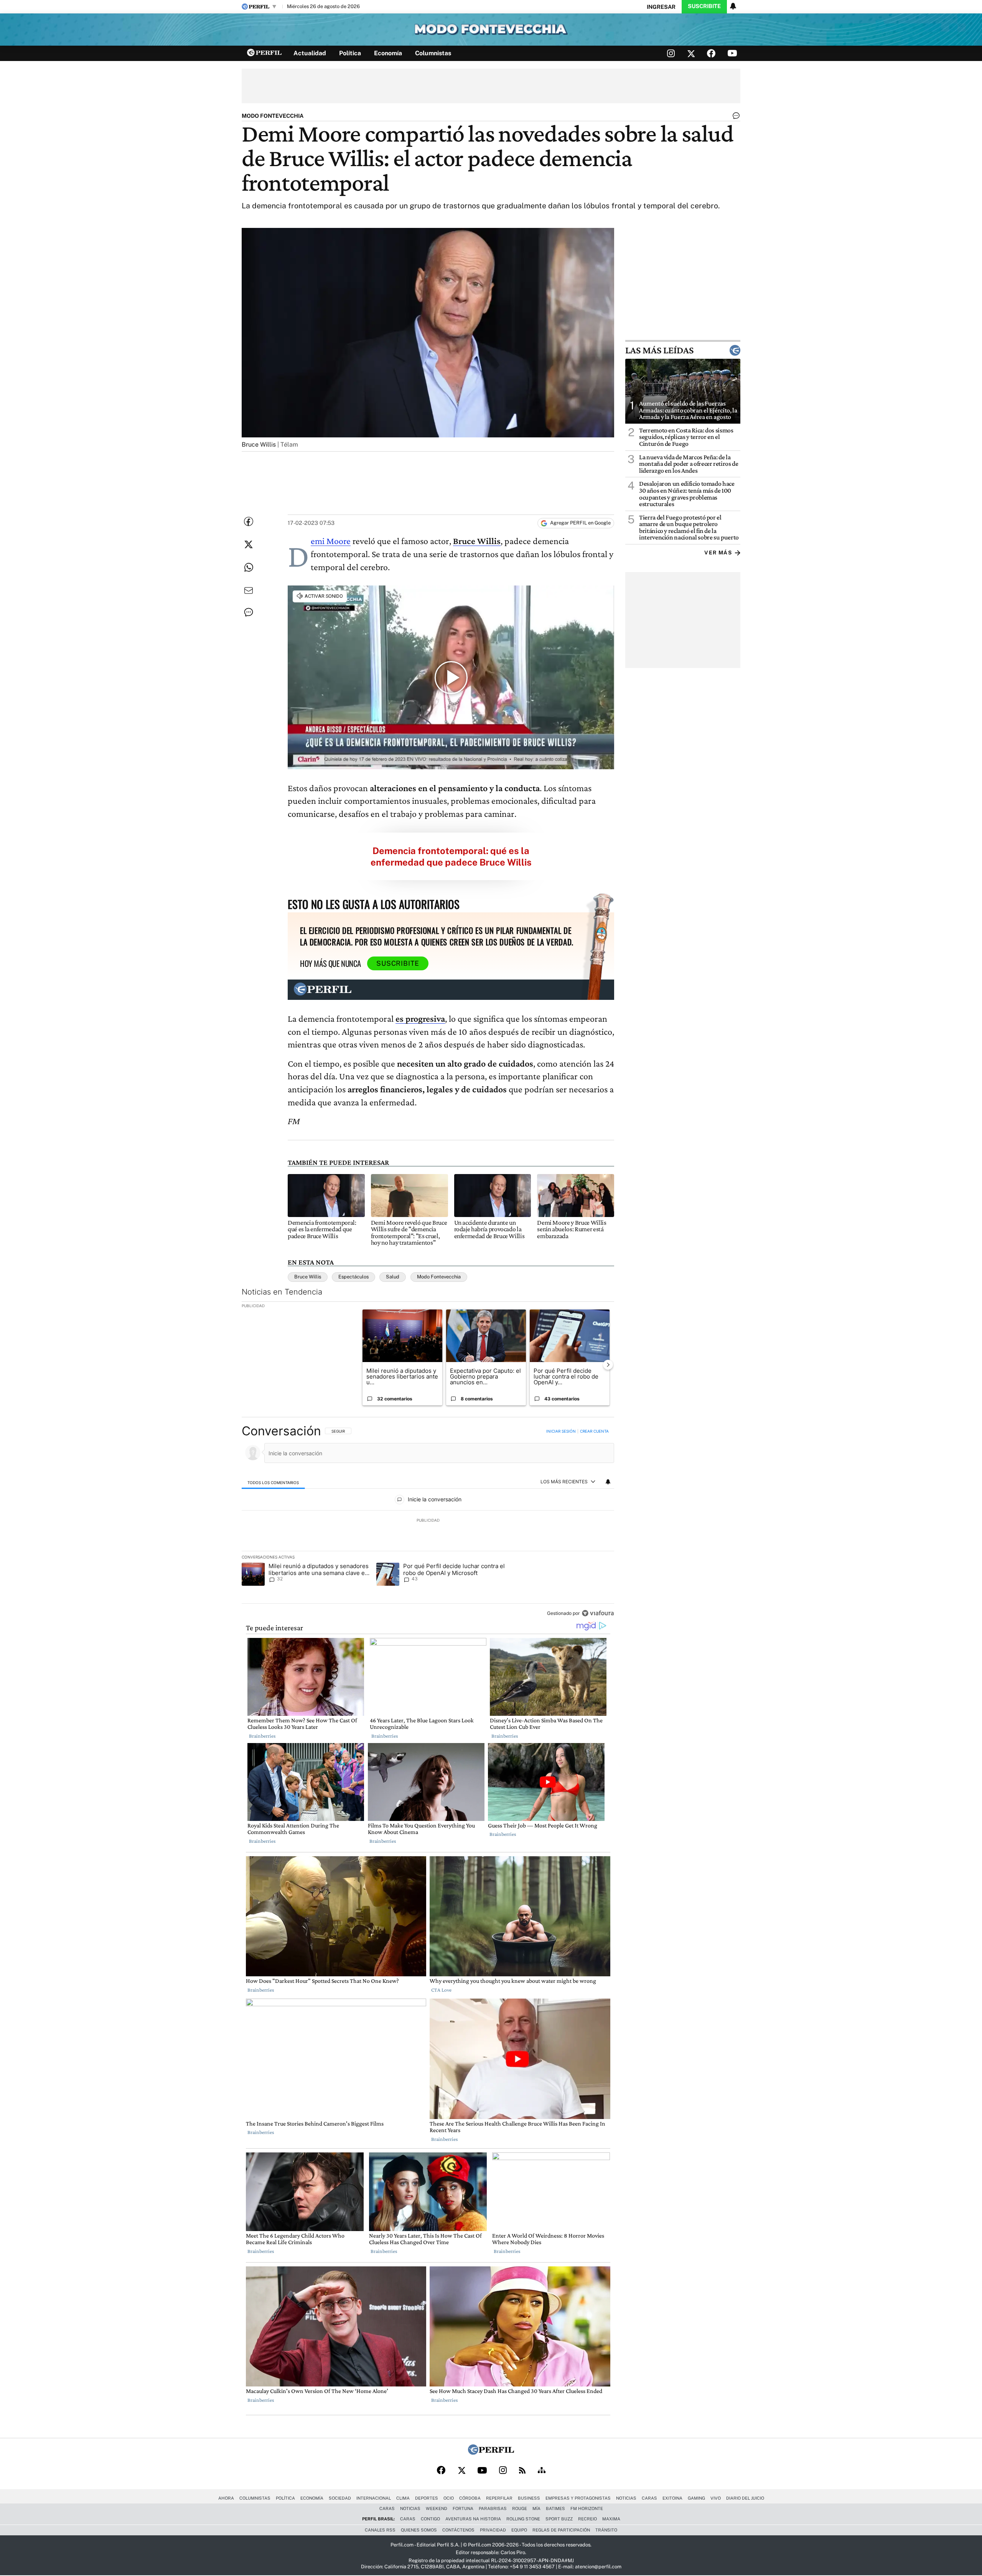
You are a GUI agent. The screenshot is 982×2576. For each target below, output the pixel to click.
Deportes (427, 2498)
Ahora (226, 2498)
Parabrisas (493, 2508)
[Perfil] (491, 2453)
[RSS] (522, 2471)
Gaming (696, 2498)
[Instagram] (503, 2471)
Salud (393, 1277)
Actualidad (310, 53)
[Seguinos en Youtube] (732, 53)
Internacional (374, 2498)
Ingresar (661, 7)
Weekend (437, 2508)
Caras (649, 2498)
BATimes (555, 2508)
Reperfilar (499, 2498)
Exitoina (672, 2498)
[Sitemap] (542, 2471)
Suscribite (704, 6)
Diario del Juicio (745, 2498)
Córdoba (470, 2498)
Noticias (626, 2498)
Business (529, 2498)
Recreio (587, 2519)
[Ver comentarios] (735, 117)
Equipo (519, 2530)
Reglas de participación (561, 2530)
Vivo (716, 2498)
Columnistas (433, 53)
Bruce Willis (308, 1277)
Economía (388, 53)
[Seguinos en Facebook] (711, 53)
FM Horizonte (587, 2508)
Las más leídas (659, 350)
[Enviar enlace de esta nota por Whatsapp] (249, 567)
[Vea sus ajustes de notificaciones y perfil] (733, 6)
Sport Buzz (559, 2519)
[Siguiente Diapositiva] (608, 1364)
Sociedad (340, 2498)
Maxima (611, 2519)
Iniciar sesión (561, 1431)
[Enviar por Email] (249, 590)
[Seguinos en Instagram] (671, 53)
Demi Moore (331, 541)
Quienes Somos (419, 2530)
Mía (536, 2508)
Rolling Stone (523, 2519)
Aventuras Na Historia (473, 2519)
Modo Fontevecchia (439, 1277)
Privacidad (493, 2530)
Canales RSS (380, 2530)
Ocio (449, 2498)
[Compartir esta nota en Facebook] (249, 521)
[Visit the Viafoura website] (598, 1613)
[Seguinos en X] (691, 53)
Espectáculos (353, 1277)
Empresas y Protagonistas (578, 2498)
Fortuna (463, 2508)
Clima (403, 2498)
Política (350, 53)
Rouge (520, 2508)
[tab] (273, 1482)
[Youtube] (482, 2471)
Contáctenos (458, 2530)
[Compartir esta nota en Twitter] (249, 544)
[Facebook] (441, 2471)
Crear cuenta (594, 1431)
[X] (461, 2471)
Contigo (430, 2519)
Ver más (718, 553)
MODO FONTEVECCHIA (273, 116)
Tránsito (606, 2530)
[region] (428, 1523)
